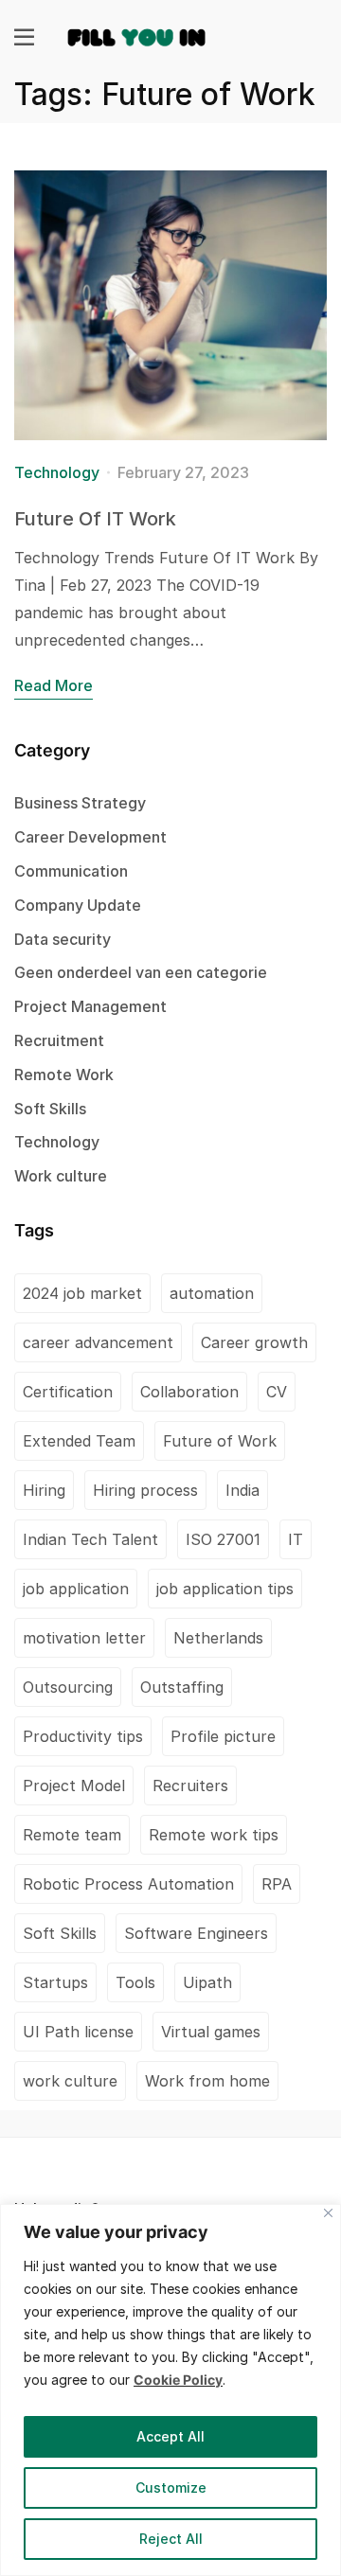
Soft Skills (50, 1109)
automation (212, 1293)
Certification (68, 1392)
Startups (55, 1982)
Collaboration (189, 1392)
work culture (70, 2081)
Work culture (61, 1176)
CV (277, 1392)
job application (76, 1589)
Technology (57, 472)
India (242, 1490)
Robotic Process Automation (128, 1884)
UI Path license (78, 2032)
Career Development (90, 837)
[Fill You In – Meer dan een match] (137, 35)
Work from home (207, 2081)
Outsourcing (68, 1687)
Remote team (72, 1835)
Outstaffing (182, 1687)
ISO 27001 (223, 1539)
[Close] (328, 2213)
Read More (54, 685)
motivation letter (84, 1638)
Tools (135, 1982)
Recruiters (190, 1785)
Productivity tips (83, 1736)
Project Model (74, 1785)
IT (296, 1539)
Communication (71, 871)
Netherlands (218, 1638)
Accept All (170, 2436)
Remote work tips (214, 1835)
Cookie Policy (178, 2380)
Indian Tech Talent (90, 1539)
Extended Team (79, 1441)
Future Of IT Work (95, 519)
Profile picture (223, 1736)
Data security (63, 939)
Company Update (78, 905)
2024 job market (82, 1293)
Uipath (207, 1982)
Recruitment (59, 1040)
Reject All (171, 2539)
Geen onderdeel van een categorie (141, 972)
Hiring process (145, 1490)
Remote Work (64, 1075)
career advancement (98, 1342)
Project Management (90, 1006)
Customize (171, 2487)
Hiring (44, 1490)
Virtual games (211, 2032)
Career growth (254, 1342)
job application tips (225, 1589)
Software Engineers (196, 1933)
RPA (277, 1884)
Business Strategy (80, 803)
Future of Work (220, 1441)
